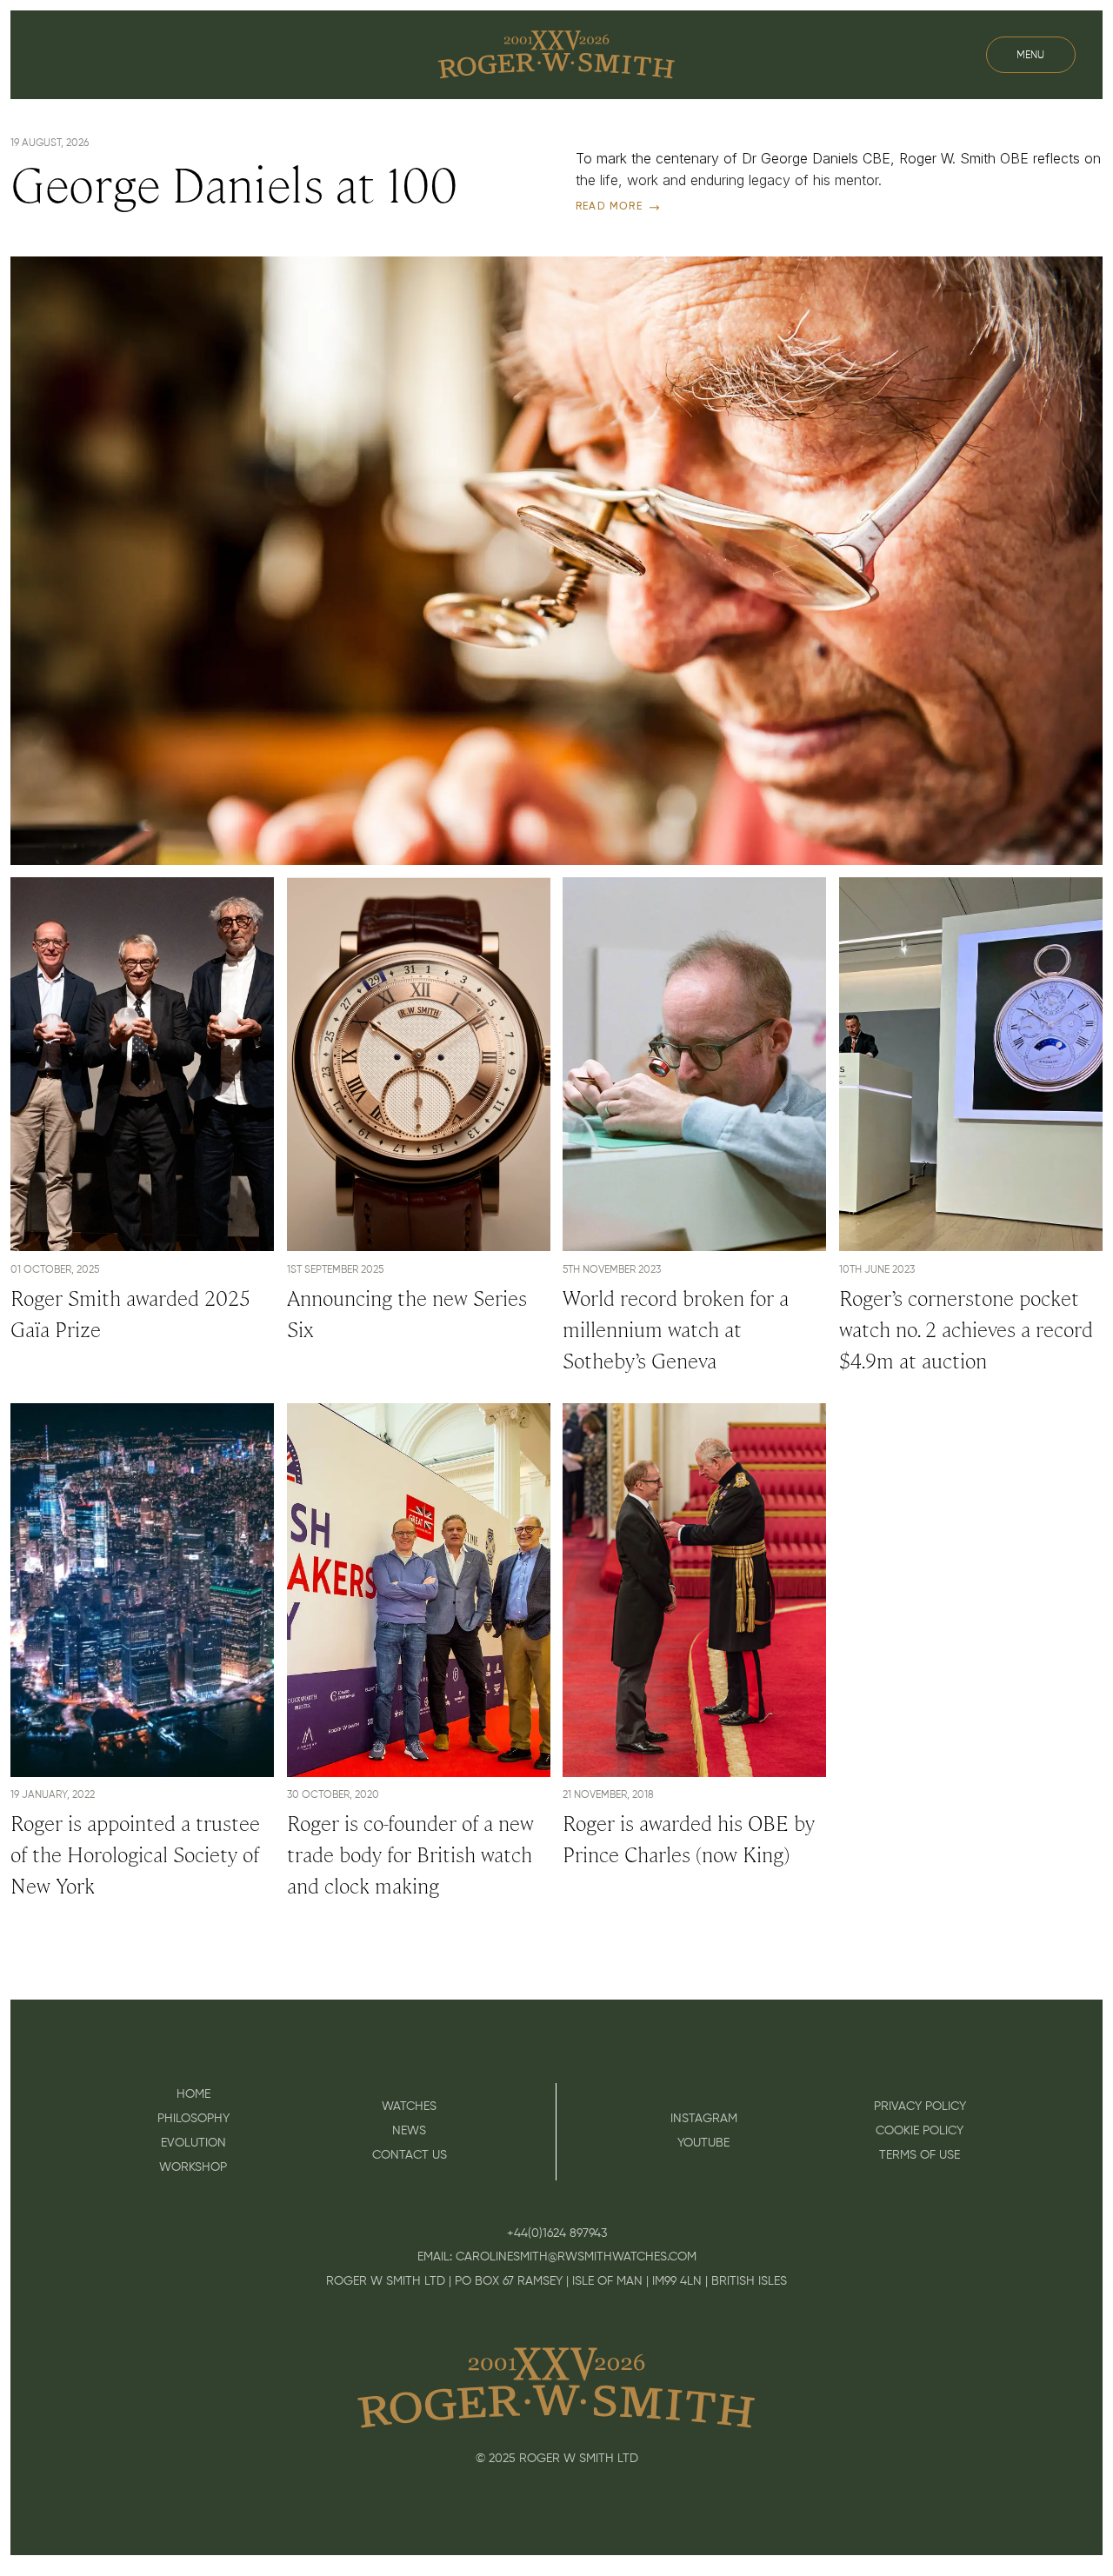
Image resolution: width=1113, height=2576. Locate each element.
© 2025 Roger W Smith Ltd (557, 2459)
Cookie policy (920, 2131)
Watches (409, 2107)
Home (193, 2094)
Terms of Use (920, 2155)
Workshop (193, 2167)
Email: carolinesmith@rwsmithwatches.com (557, 2257)
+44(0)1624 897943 (557, 2233)
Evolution (193, 2143)
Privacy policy (920, 2107)
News (409, 2131)
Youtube (703, 2143)
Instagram (704, 2119)
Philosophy (193, 2119)
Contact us (410, 2155)
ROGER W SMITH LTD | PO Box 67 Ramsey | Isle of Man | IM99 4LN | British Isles (556, 2281)
